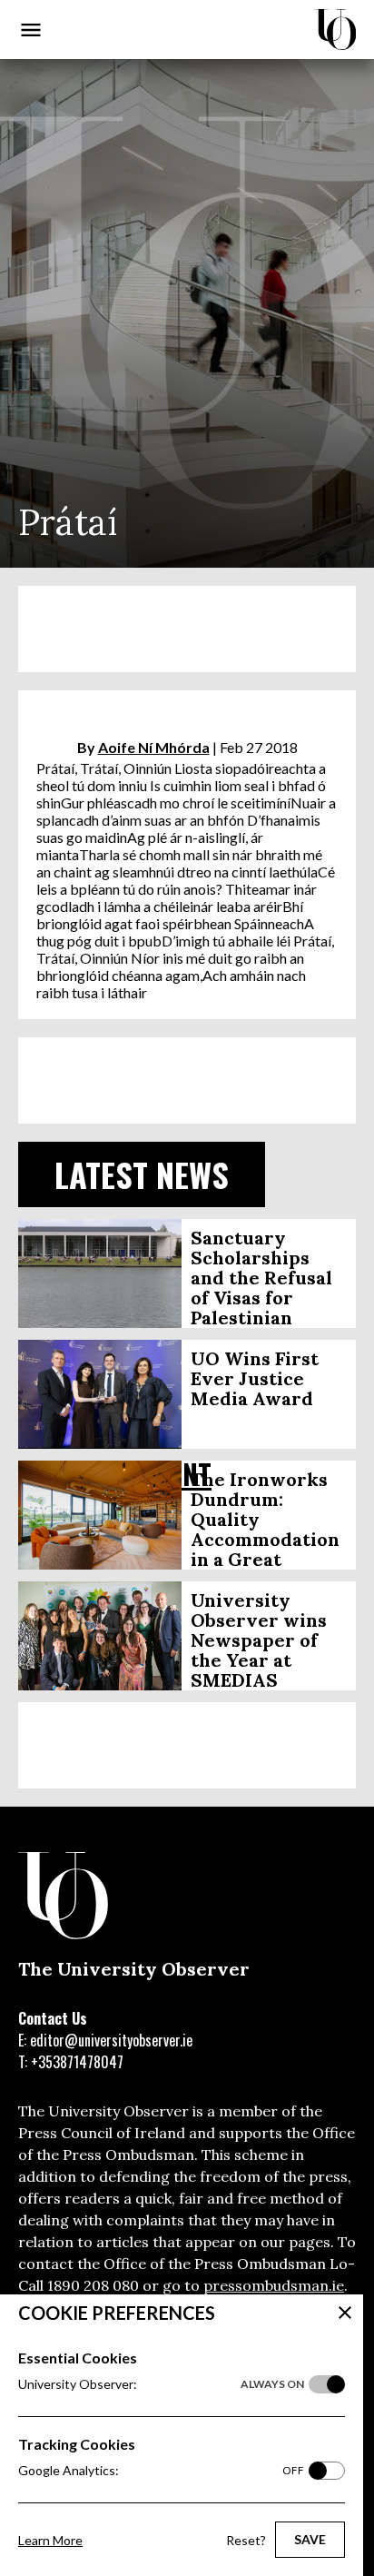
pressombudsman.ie (274, 2285)
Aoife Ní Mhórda (154, 747)
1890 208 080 (93, 2285)
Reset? (246, 2540)
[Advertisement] (187, 629)
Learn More (50, 2540)
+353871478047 (77, 2062)
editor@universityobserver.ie (111, 2040)
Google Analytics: (161, 2470)
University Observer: (161, 2384)
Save (310, 2539)
